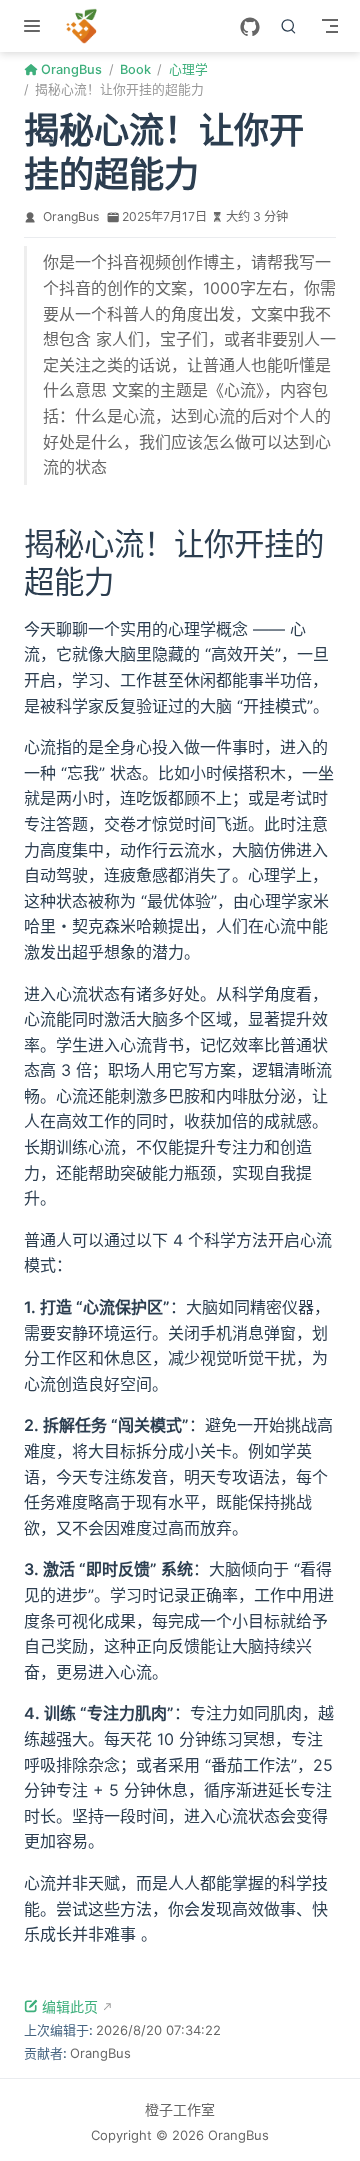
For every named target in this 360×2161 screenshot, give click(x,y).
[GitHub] (250, 27)
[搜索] (289, 26)
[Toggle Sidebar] (36, 26)
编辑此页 (70, 2006)
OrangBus (71, 216)
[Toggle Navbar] (330, 26)
